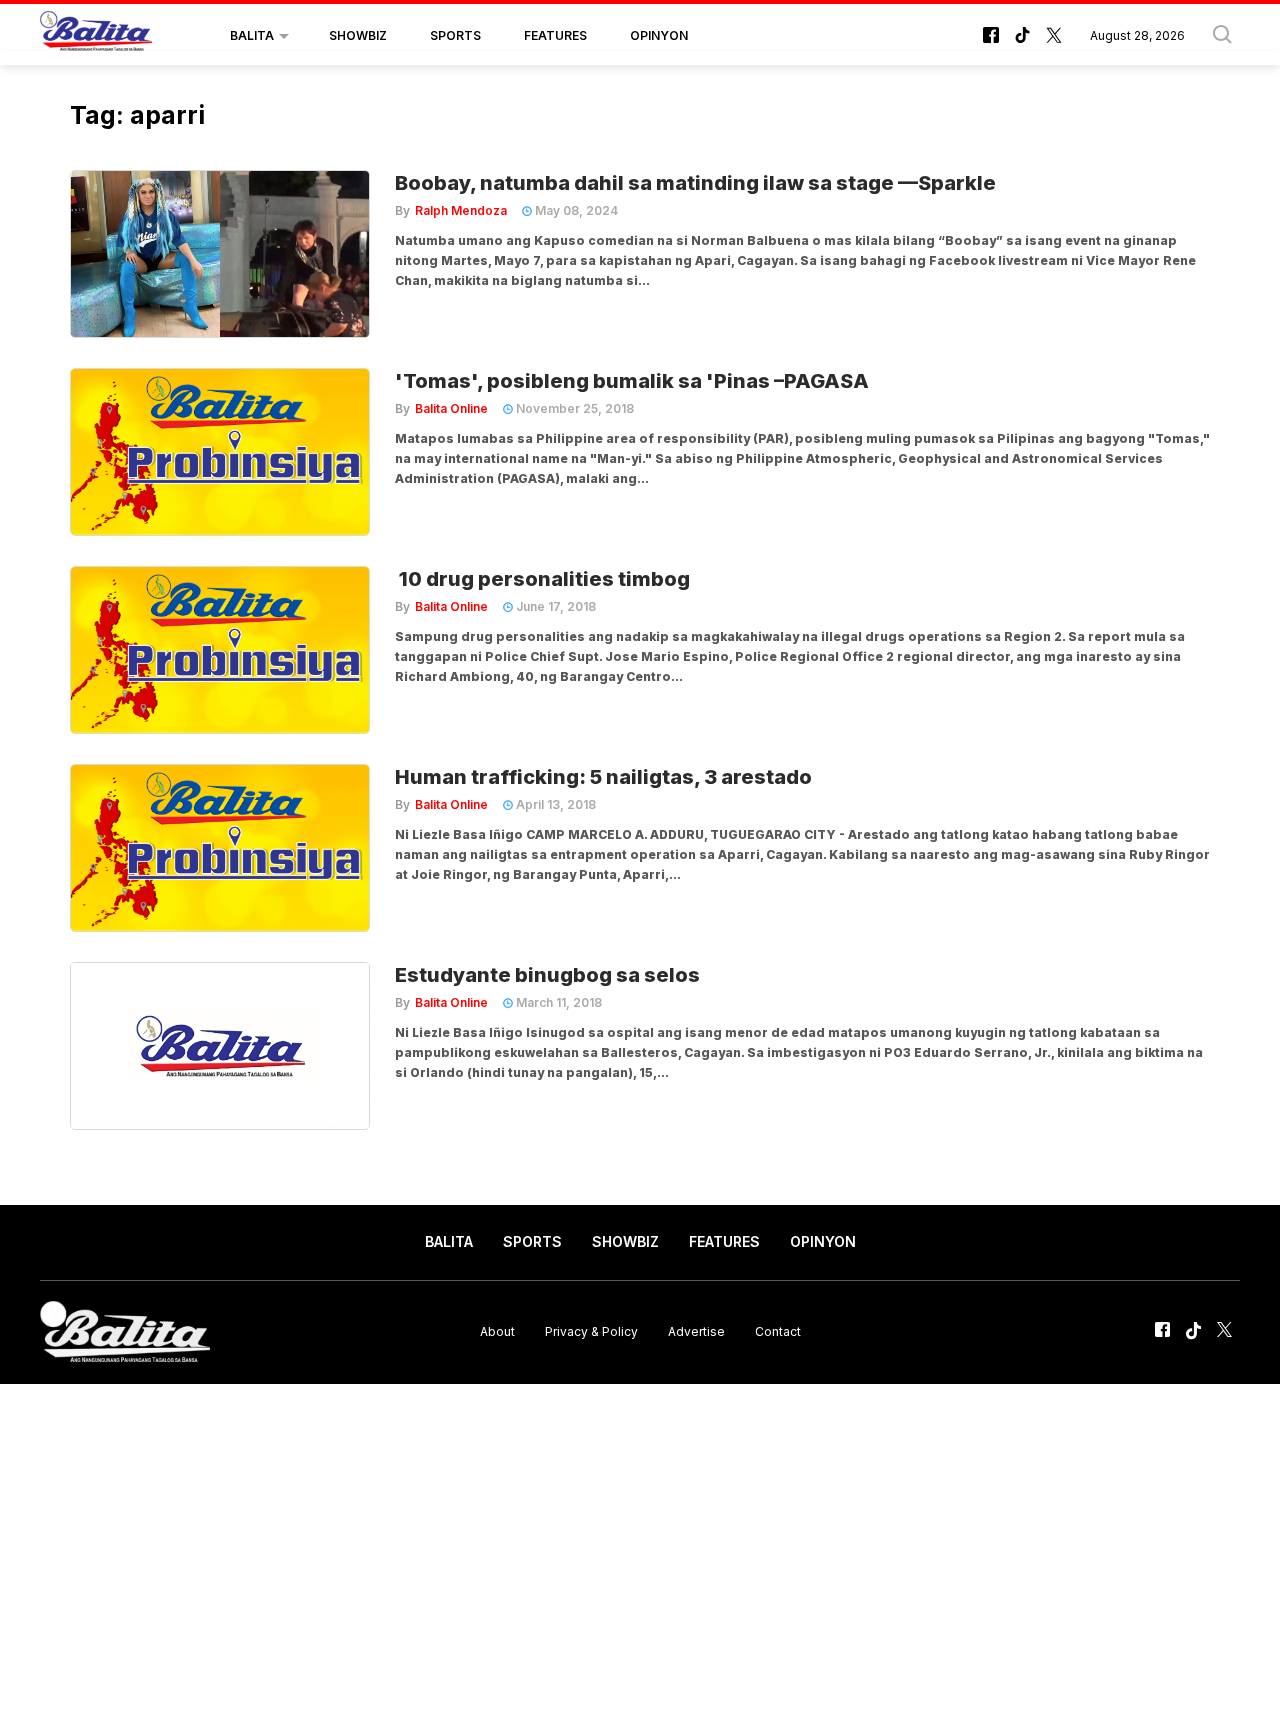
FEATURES (555, 35)
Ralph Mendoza (461, 210)
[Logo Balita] (96, 36)
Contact (778, 1331)
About (497, 1331)
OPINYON (659, 35)
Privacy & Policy (591, 1331)
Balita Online (451, 408)
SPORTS (455, 35)
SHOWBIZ (358, 35)
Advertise (696, 1331)
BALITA (252, 35)
